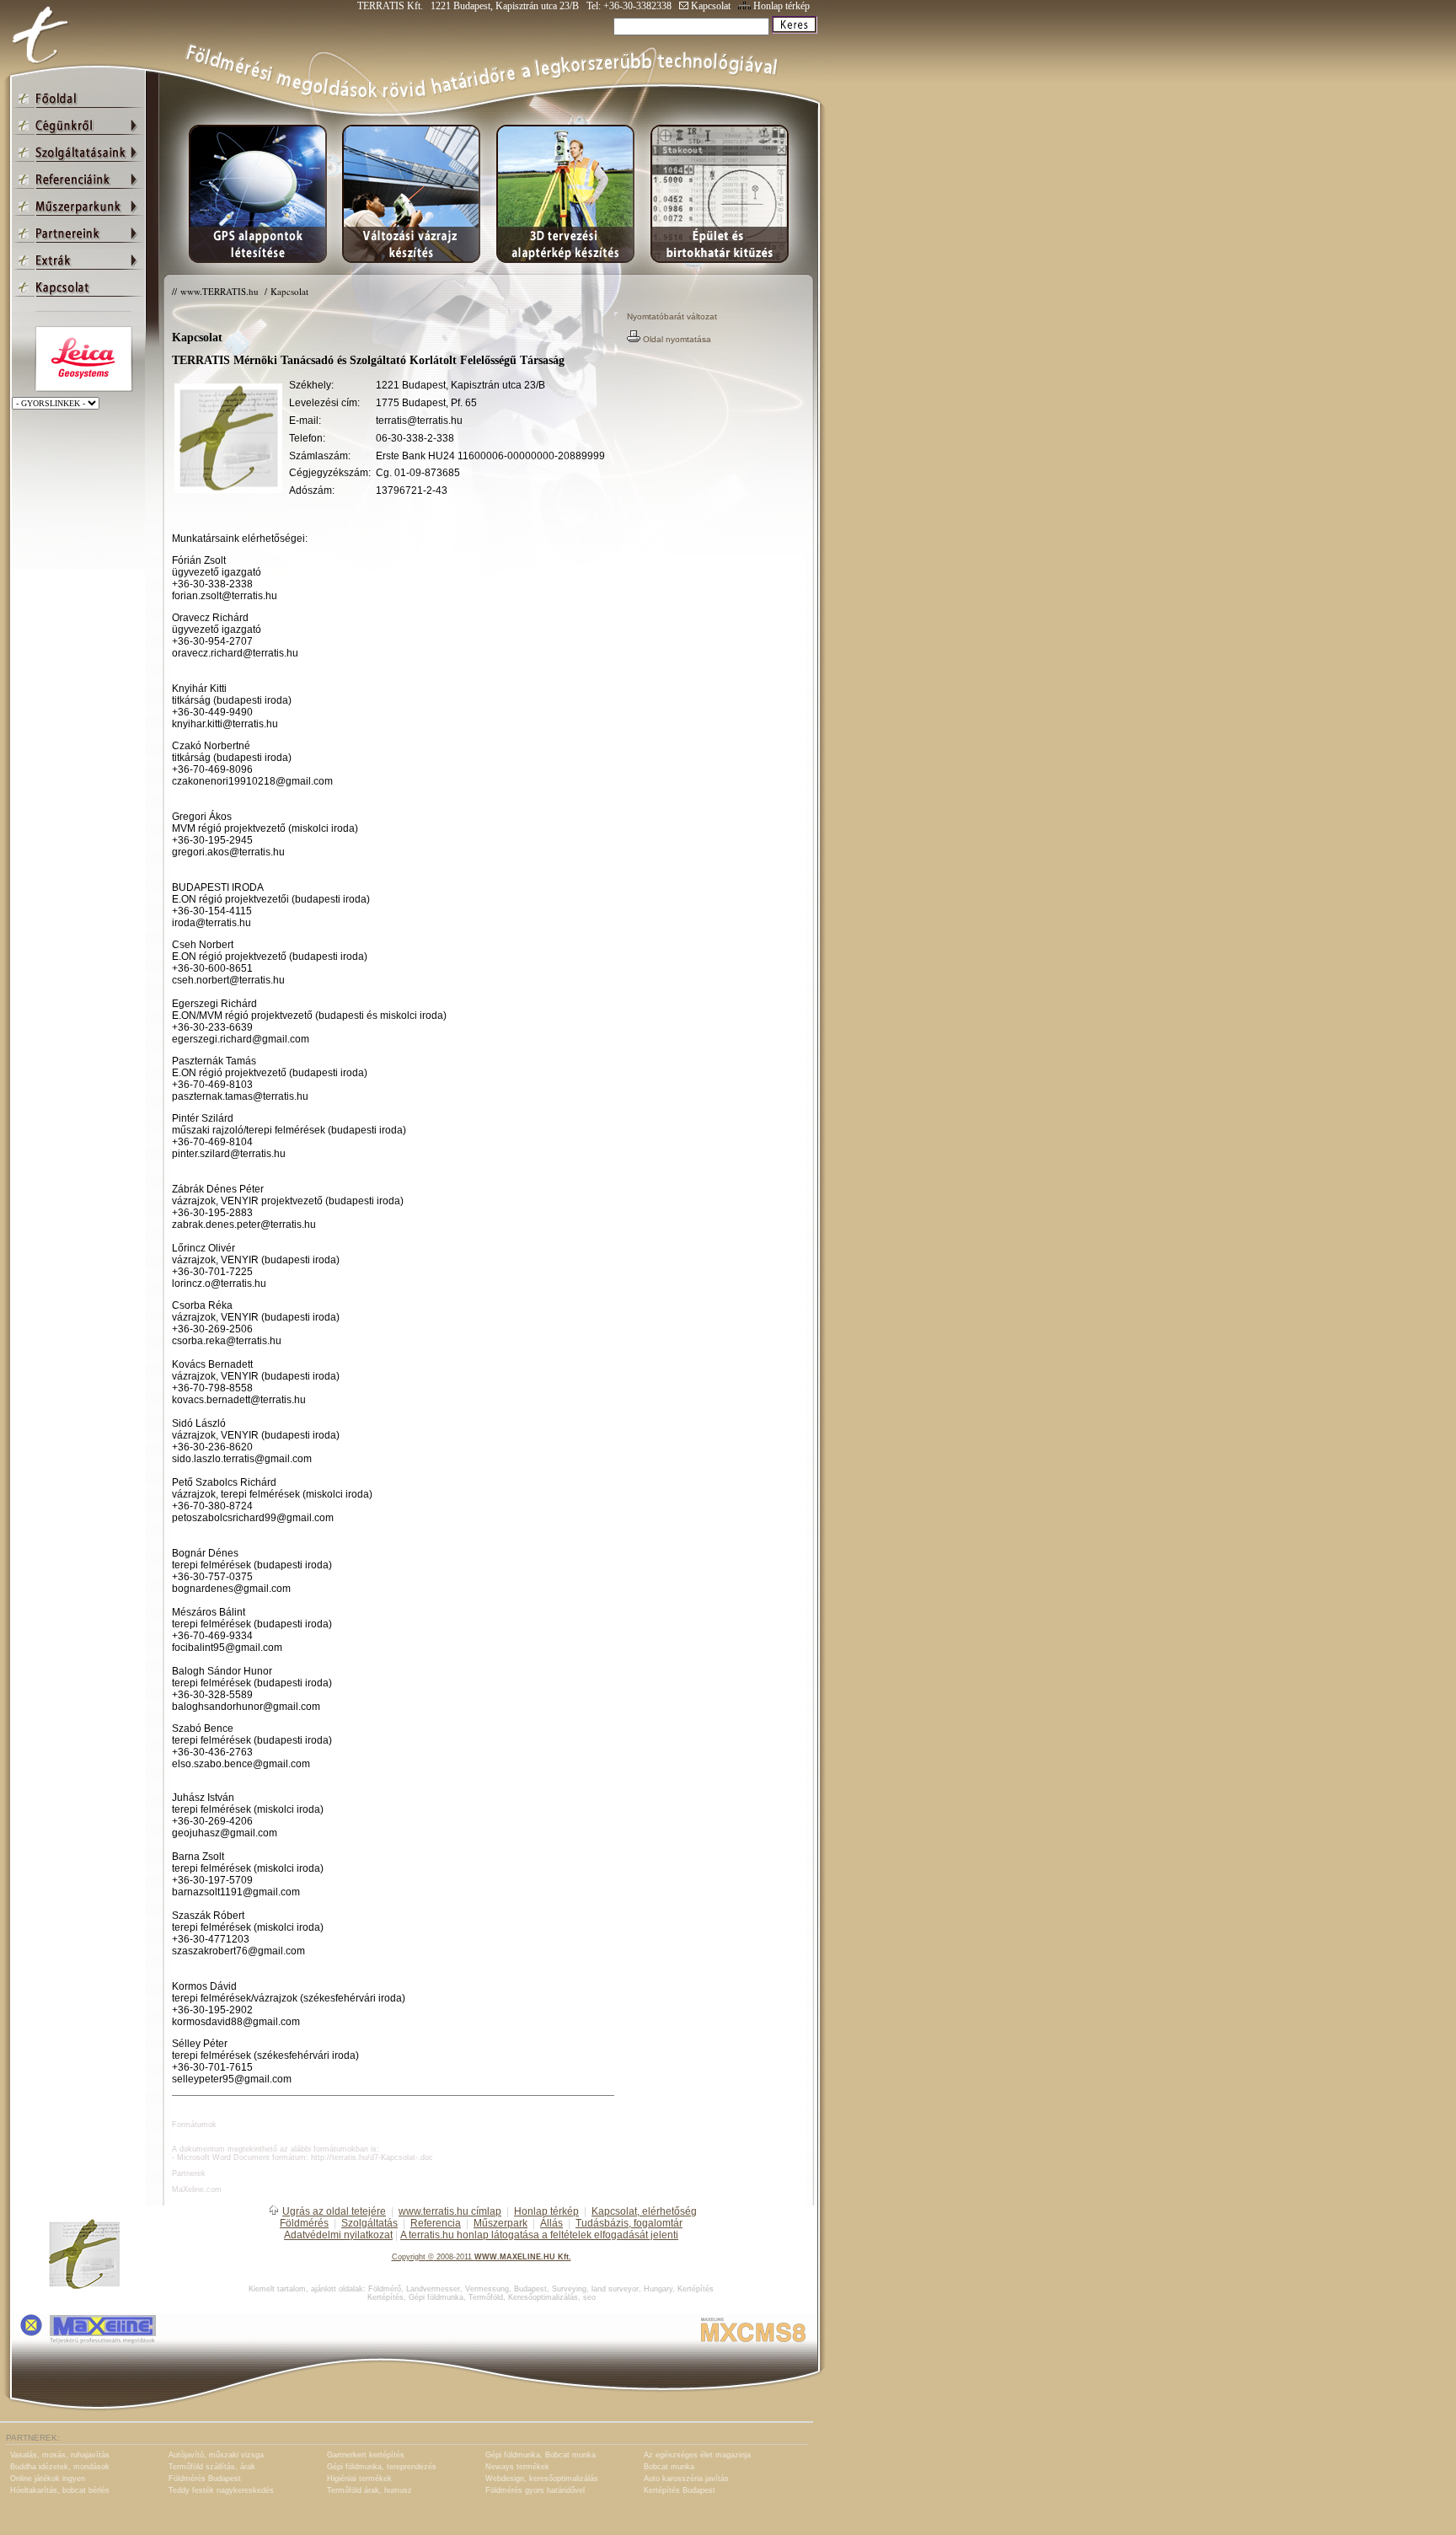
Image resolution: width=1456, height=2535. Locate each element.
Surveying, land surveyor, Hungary (612, 2289)
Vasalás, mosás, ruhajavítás (60, 2455)
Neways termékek (517, 2467)
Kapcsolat (709, 6)
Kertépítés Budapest (680, 2490)
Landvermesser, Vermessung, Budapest (476, 2289)
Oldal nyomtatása (676, 339)
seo (589, 2297)
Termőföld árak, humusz (369, 2490)
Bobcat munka (669, 2467)
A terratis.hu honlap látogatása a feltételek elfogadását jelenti (539, 2235)
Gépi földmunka (436, 2297)
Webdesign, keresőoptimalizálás (542, 2479)
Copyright (409, 2257)
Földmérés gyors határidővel (535, 2490)
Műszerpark (500, 2223)
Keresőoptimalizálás (543, 2297)
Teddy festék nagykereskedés (221, 2490)
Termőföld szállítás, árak (212, 2467)
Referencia (436, 2223)
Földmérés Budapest (205, 2479)
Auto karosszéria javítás (686, 2479)
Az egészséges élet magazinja (697, 2455)
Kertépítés (696, 2289)
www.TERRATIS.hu (221, 291)
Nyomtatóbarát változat (672, 316)
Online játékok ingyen (48, 2479)
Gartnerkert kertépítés (366, 2455)
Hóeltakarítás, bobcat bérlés (60, 2490)
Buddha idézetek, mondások (60, 2467)
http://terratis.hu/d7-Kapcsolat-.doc (372, 2157)
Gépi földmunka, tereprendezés (382, 2467)
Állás (551, 2223)
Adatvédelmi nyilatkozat (338, 2235)
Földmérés (304, 2223)
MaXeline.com (197, 2189)
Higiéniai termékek (359, 2479)
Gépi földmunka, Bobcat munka (541, 2455)
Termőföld (486, 2297)
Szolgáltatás (369, 2223)
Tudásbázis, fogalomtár (629, 2223)
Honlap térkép (780, 6)
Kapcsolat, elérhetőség (644, 2211)
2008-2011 (454, 2257)
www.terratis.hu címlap (450, 2211)
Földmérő (385, 2289)
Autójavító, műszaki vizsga (216, 2455)
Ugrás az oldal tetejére (334, 2211)
